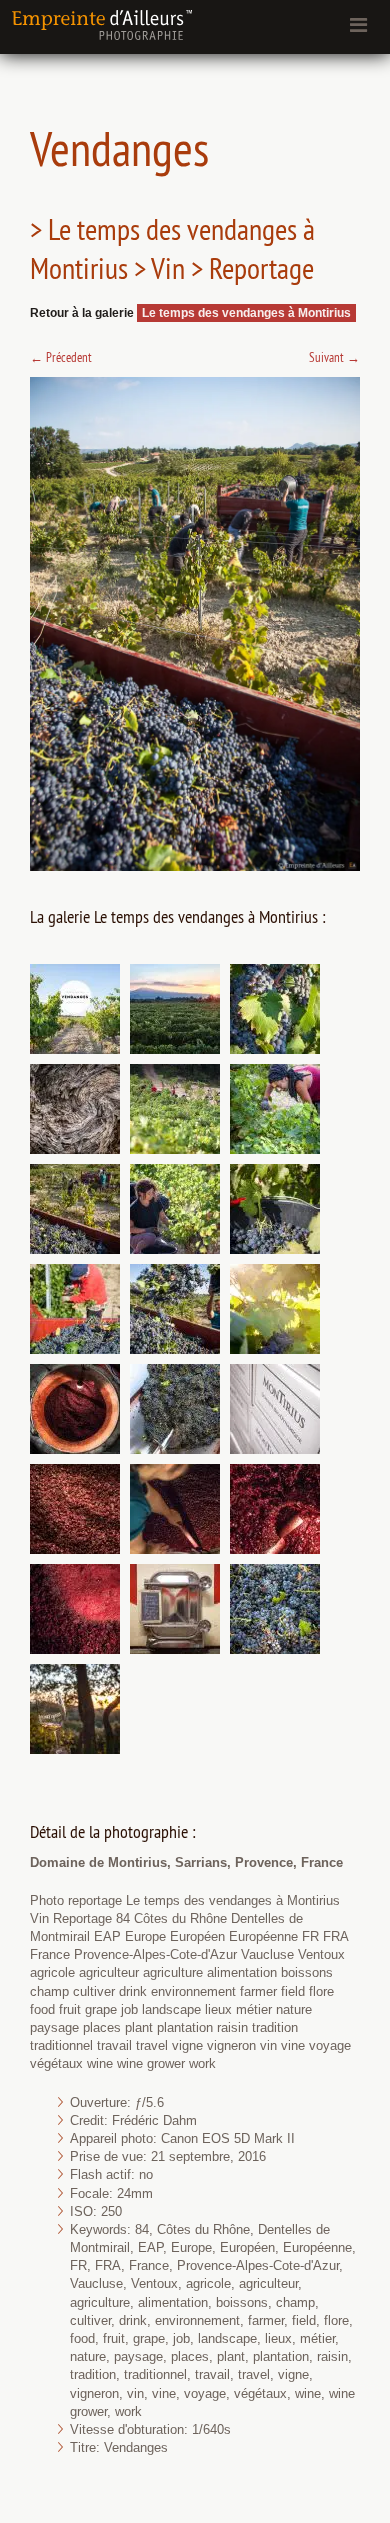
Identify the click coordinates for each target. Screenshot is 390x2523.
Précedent (61, 357)
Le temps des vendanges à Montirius (246, 313)
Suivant (334, 357)
